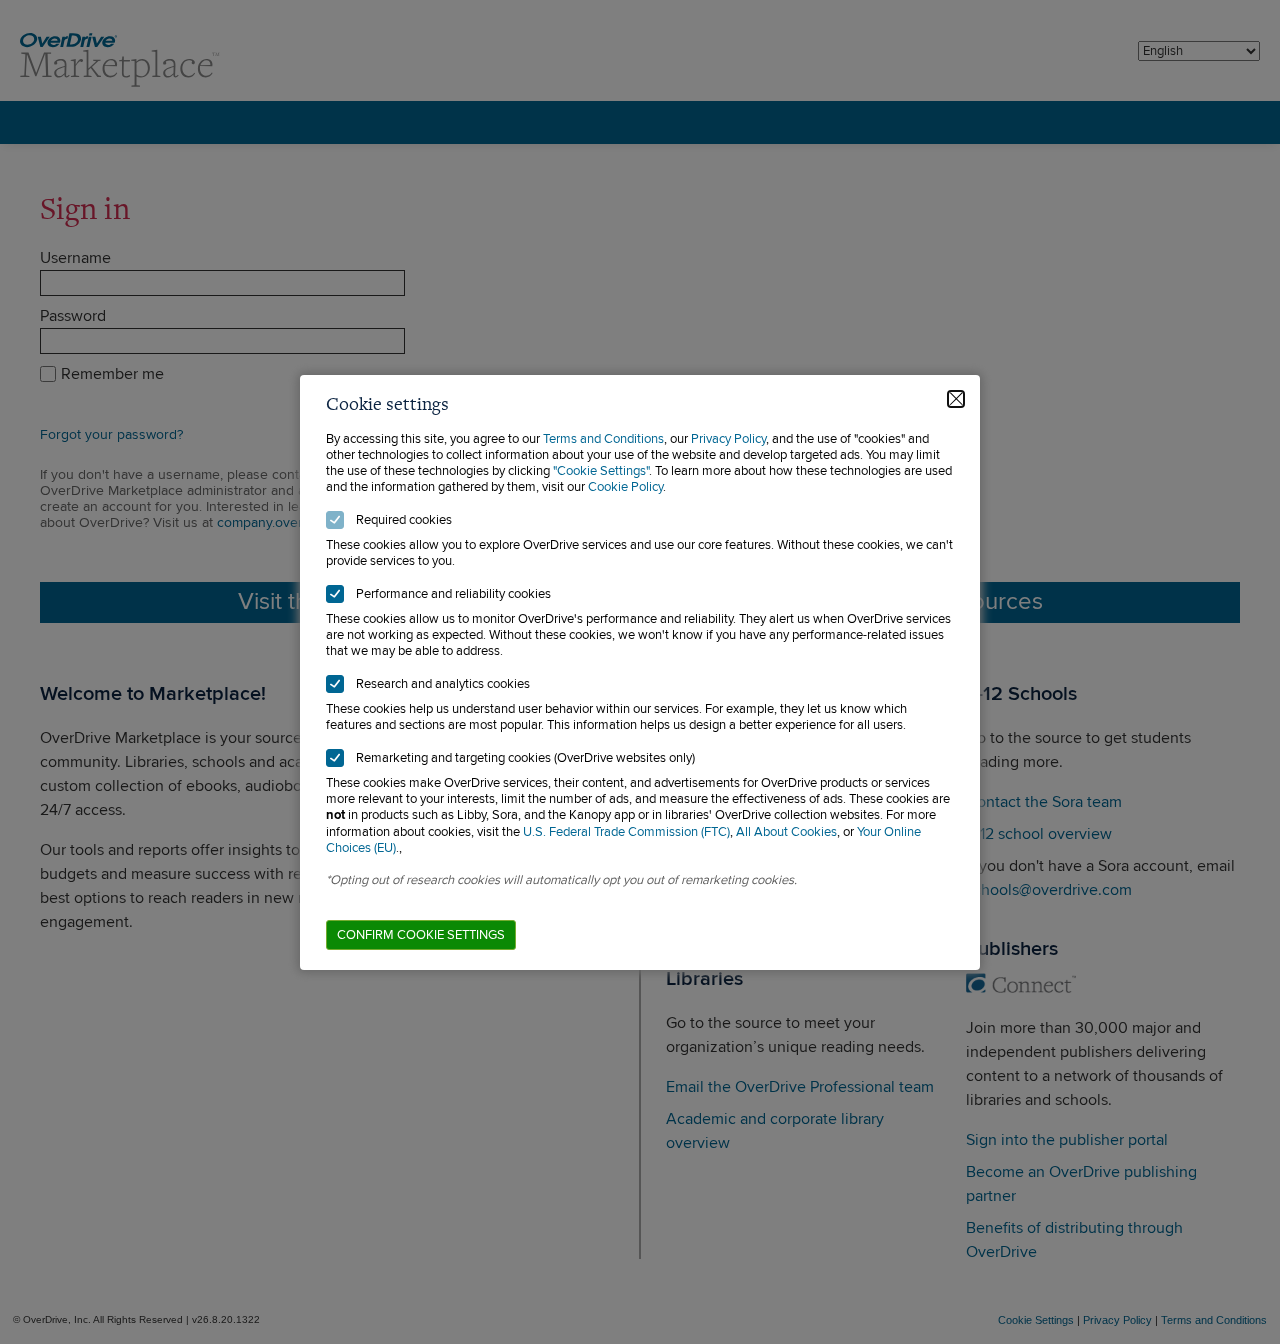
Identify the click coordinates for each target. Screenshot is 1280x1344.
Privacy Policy (728, 439)
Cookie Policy (625, 487)
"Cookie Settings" (601, 471)
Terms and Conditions (603, 439)
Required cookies (404, 520)
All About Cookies (786, 832)
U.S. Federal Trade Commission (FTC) (626, 832)
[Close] (956, 399)
